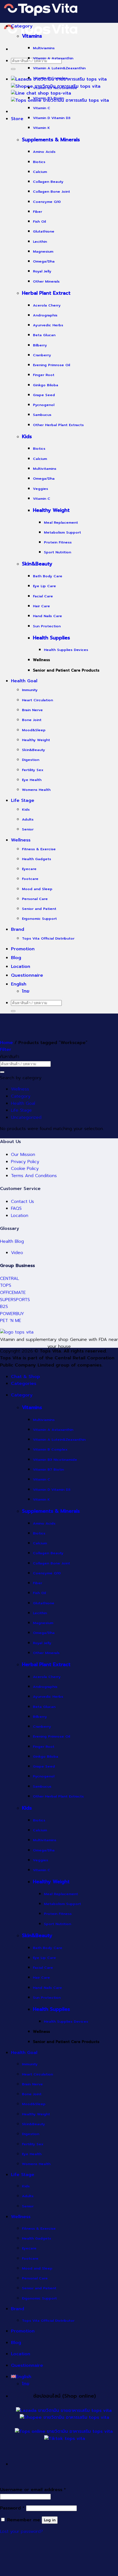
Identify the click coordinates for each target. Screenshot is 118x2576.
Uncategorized (26, 1117)
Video (17, 1253)
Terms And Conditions (34, 1176)
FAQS (16, 1208)
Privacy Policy (25, 1162)
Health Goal (23, 1103)
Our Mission (23, 1155)
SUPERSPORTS (15, 1300)
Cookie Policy (25, 1169)
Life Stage (21, 1110)
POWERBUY (12, 1314)
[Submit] (13, 69)
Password (12, 2508)
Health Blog (12, 1241)
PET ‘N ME (11, 1321)
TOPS (6, 1285)
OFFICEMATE (13, 1293)
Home (6, 1043)
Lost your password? (21, 2531)
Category (21, 1096)
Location (20, 1216)
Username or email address (33, 2490)
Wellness (20, 1089)
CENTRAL (9, 1279)
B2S (4, 1307)
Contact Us (23, 1202)
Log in (50, 2520)
